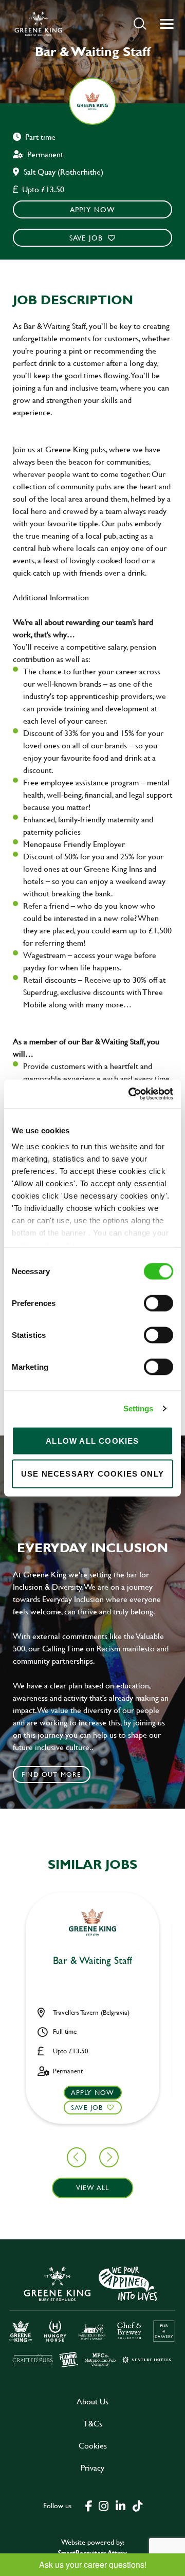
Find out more (52, 1774)
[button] (140, 23)
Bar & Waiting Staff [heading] (92, 1961)
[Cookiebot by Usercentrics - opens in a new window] (131, 1094)
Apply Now (93, 209)
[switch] (159, 1303)
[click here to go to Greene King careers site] (92, 2316)
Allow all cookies (92, 1440)
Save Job (86, 238)
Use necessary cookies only (92, 1473)
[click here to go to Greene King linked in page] (120, 2505)
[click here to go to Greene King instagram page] (103, 2505)
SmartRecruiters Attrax (92, 2553)
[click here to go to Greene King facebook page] (89, 2505)
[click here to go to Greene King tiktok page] (137, 2505)
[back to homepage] (38, 24)
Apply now (93, 2092)
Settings (138, 1409)
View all (93, 2187)
